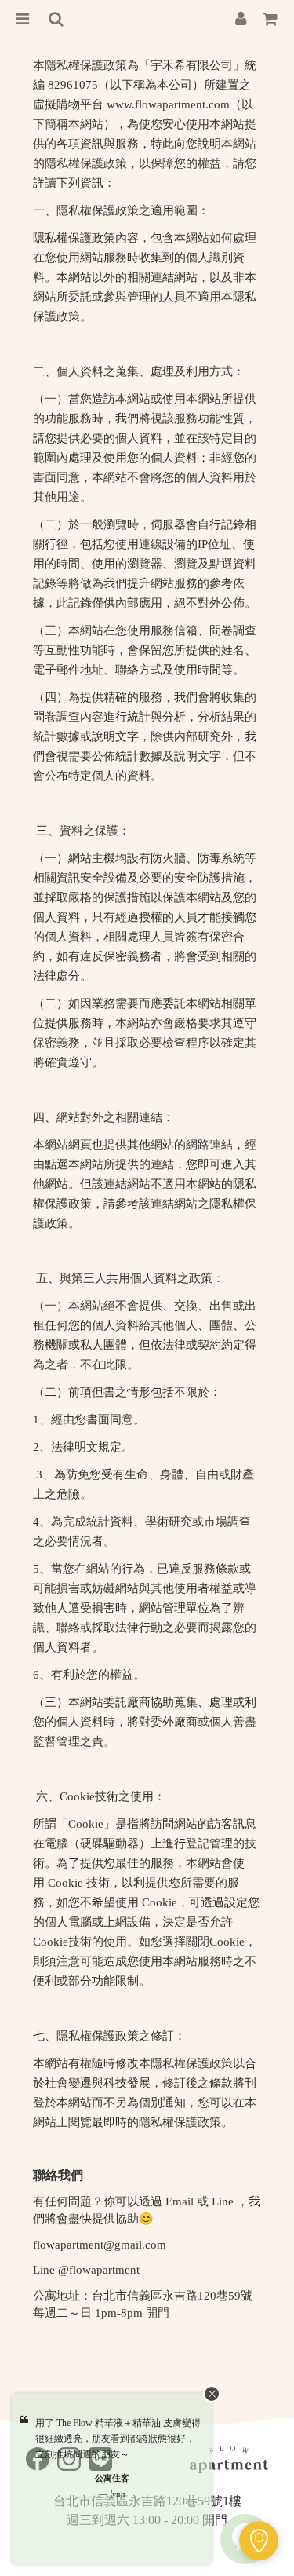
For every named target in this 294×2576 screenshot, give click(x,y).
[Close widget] (212, 2394)
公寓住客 (112, 2478)
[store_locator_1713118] (259, 2541)
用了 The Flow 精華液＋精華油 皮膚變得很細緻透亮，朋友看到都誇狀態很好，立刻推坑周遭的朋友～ (118, 2439)
